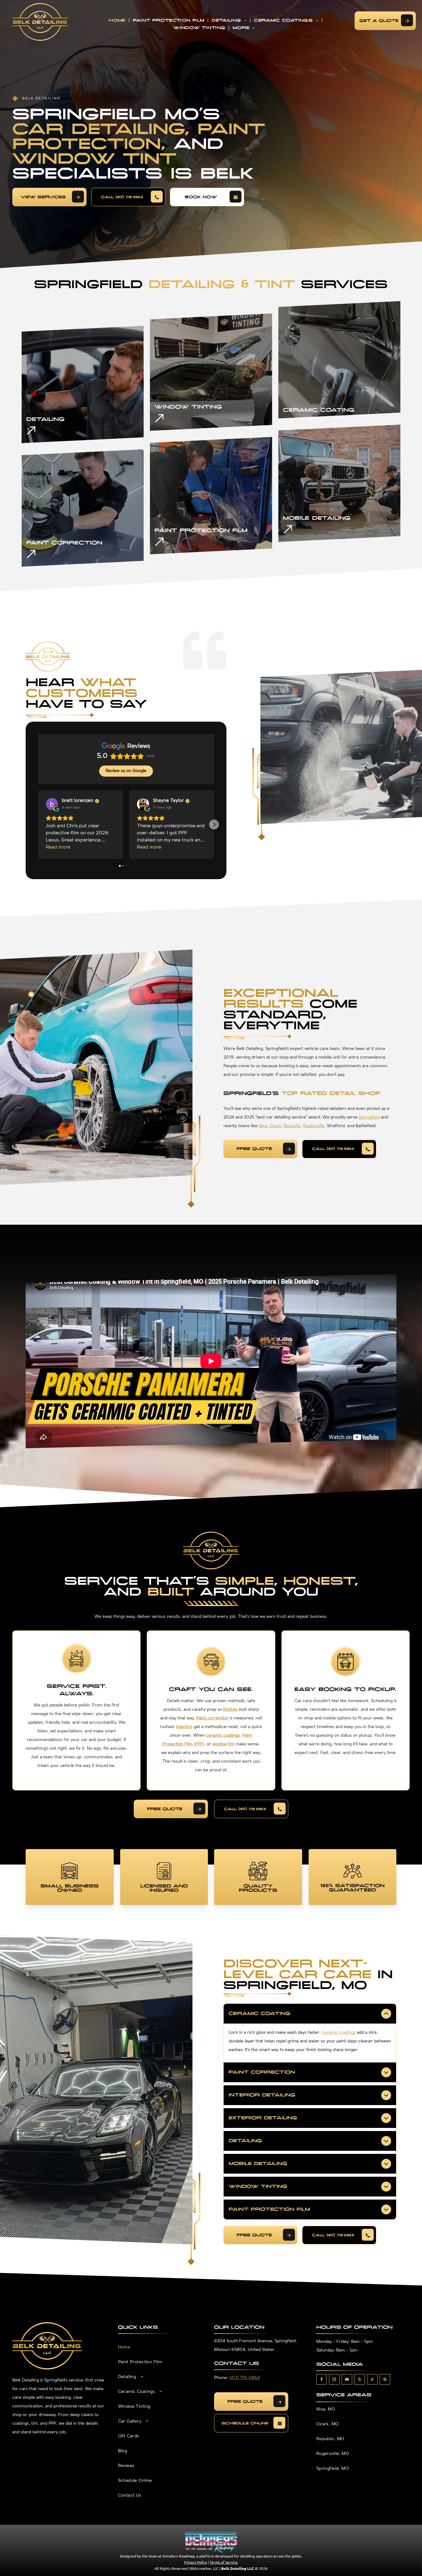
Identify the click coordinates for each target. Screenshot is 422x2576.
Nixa (263, 1126)
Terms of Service (224, 2562)
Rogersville (314, 1126)
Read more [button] (58, 847)
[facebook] (322, 2380)
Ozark (275, 1126)
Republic (292, 1126)
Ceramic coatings (338, 2033)
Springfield (369, 1117)
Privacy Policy (196, 2562)
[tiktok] (372, 2380)
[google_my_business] (385, 2380)
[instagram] (334, 2380)
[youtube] (347, 2380)
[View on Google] (52, 804)
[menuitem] (118, 21)
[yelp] (360, 2380)
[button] (38, 824)
